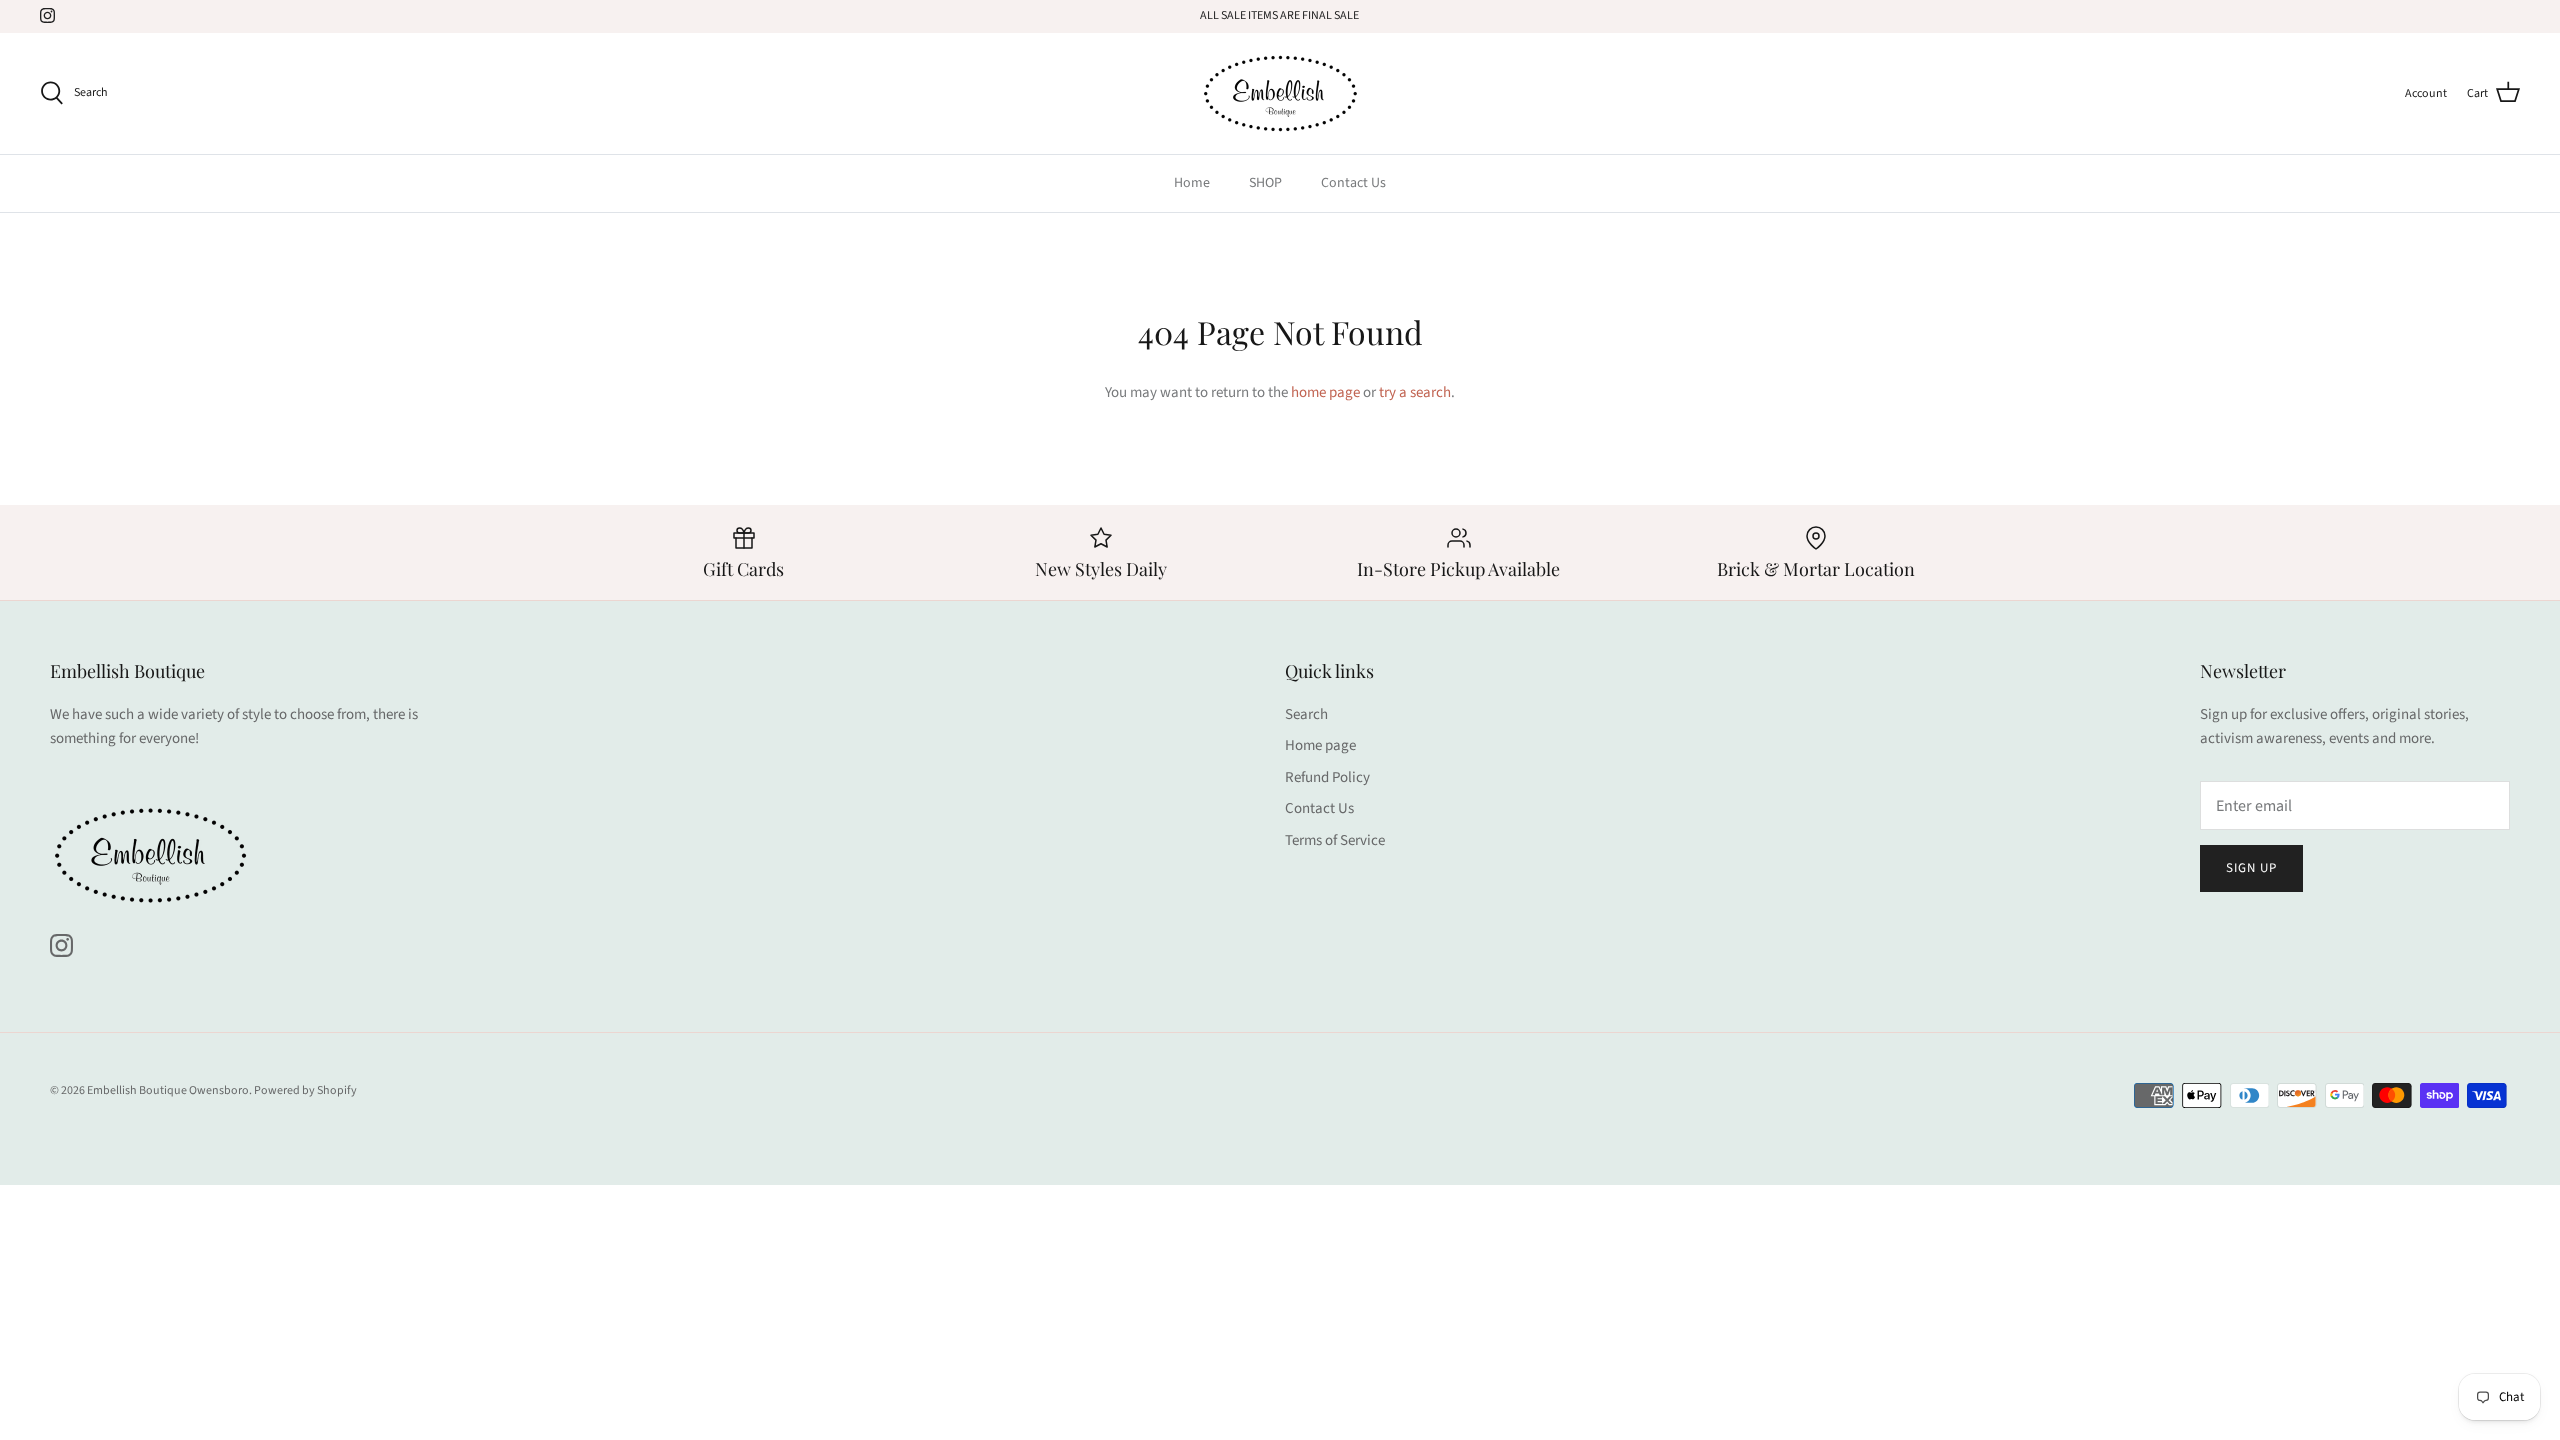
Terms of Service (1335, 840)
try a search (1415, 392)
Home (1192, 183)
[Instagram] (47, 15)
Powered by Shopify (305, 1090)
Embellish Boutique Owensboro (168, 1090)
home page (1325, 392)
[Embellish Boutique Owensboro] (1280, 93)
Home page (1320, 745)
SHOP (1265, 183)
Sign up (2251, 868)
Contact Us (1353, 183)
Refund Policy (1327, 777)
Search (1306, 714)
